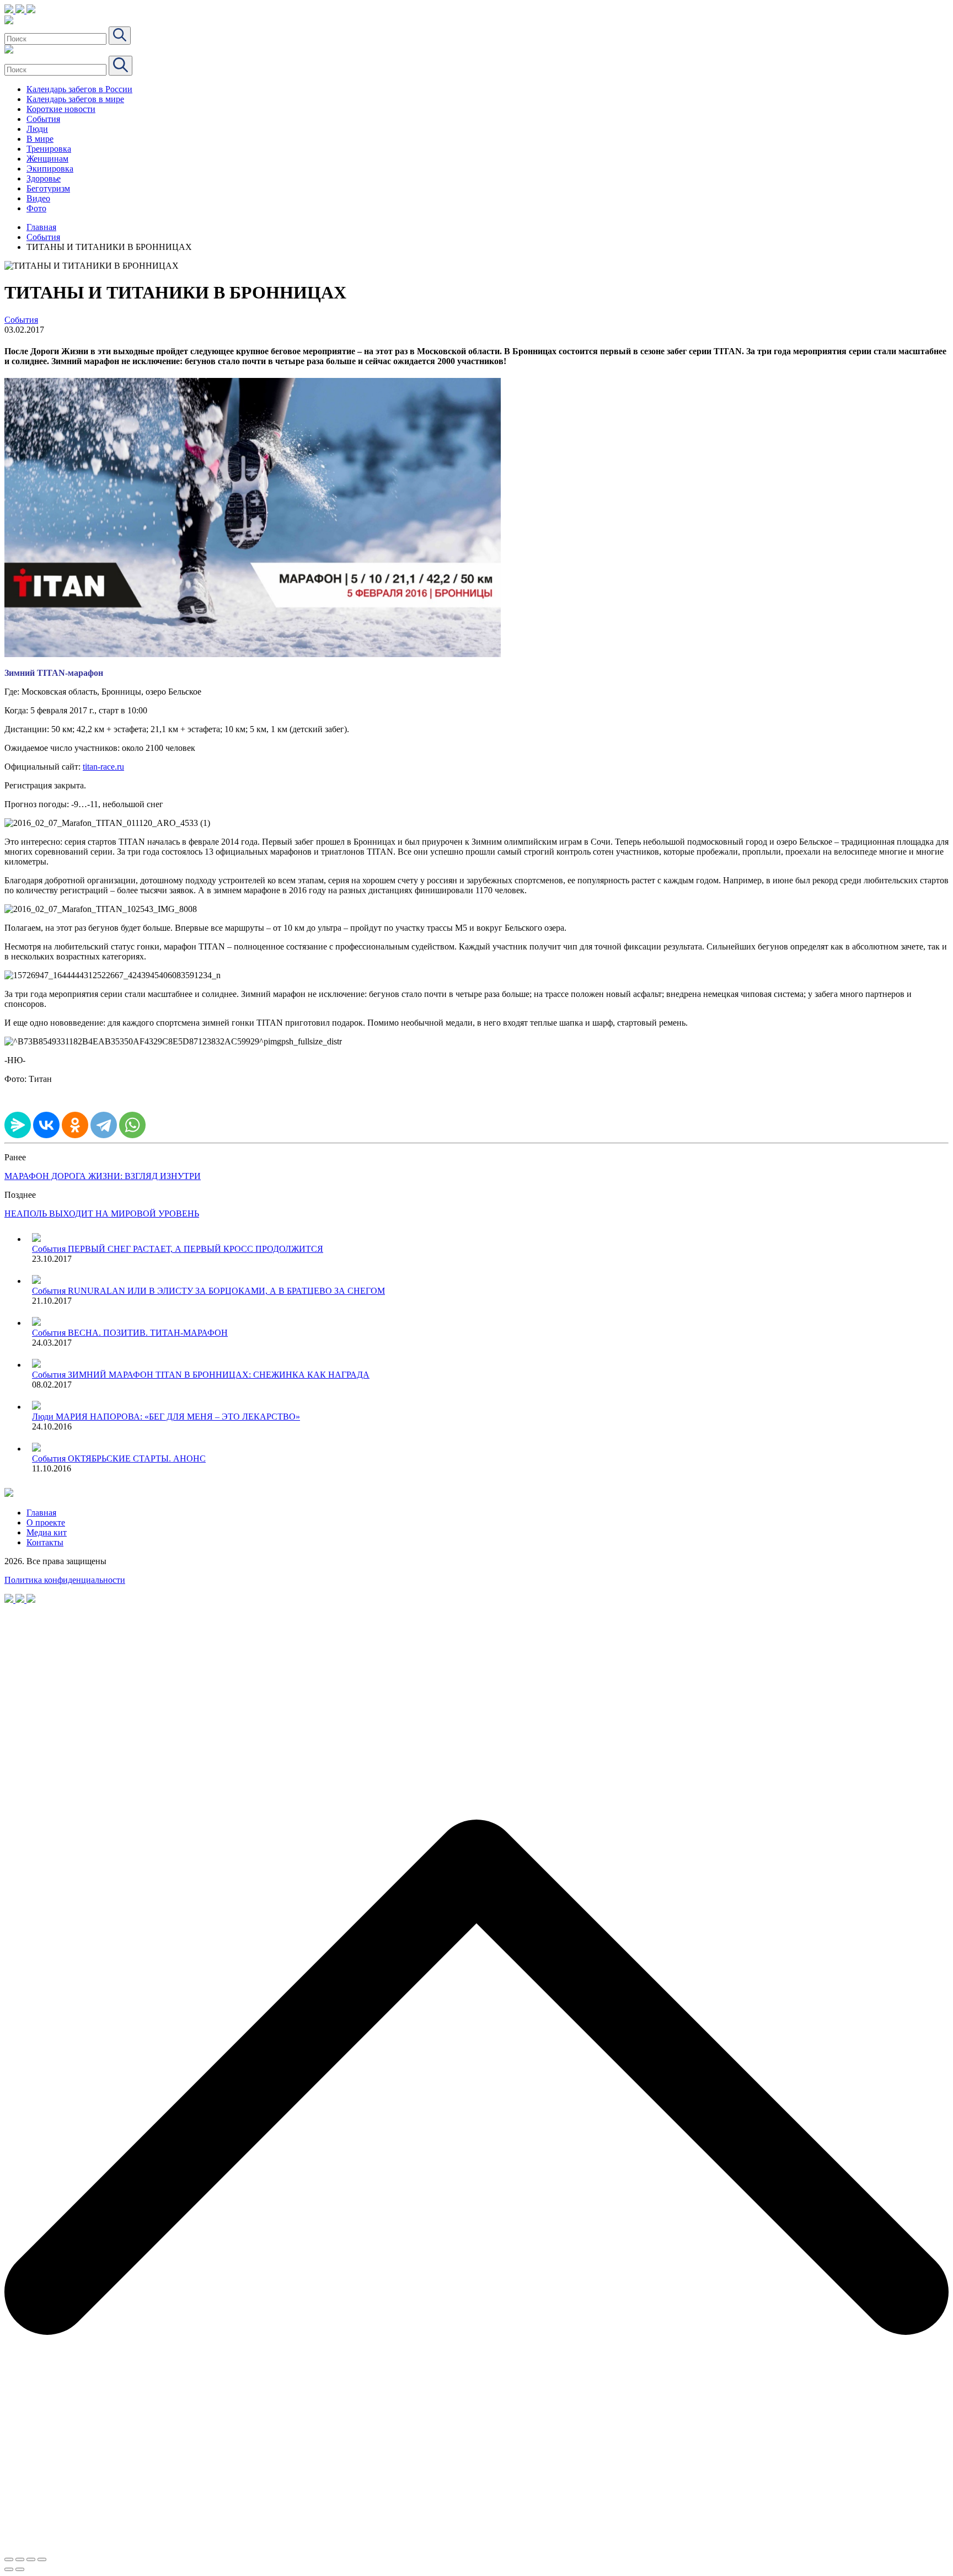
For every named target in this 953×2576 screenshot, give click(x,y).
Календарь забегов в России (79, 89)
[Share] (20, 2559)
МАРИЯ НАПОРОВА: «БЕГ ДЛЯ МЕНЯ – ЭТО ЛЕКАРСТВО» (178, 1417)
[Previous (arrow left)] (9, 2569)
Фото (36, 208)
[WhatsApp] (132, 1125)
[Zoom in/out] (42, 2559)
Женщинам (47, 159)
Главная (41, 227)
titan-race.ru (103, 767)
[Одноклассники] (75, 1125)
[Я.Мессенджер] (18, 1125)
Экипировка (50, 169)
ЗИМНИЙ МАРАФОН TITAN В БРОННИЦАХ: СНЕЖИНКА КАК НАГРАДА (219, 1375)
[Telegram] (104, 1125)
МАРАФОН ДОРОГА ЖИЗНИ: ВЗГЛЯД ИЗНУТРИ (103, 1176)
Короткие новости (61, 109)
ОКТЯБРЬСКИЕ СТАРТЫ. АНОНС (137, 1458)
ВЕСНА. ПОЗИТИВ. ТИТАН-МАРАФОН (148, 1333)
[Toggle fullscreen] (31, 2559)
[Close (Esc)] (9, 2559)
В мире (40, 139)
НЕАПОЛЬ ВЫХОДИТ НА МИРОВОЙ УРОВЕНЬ (102, 1214)
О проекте (46, 1522)
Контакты (45, 1542)
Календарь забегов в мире (75, 99)
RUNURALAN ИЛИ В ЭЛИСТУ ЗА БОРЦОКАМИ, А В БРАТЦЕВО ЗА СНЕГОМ (226, 1291)
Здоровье (44, 178)
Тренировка (49, 149)
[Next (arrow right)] (20, 2569)
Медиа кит (47, 1532)
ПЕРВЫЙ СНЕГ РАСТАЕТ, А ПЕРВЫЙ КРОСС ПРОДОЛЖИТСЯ (196, 1249)
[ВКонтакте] (46, 1125)
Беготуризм (48, 188)
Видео (38, 198)
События (43, 119)
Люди (37, 129)
